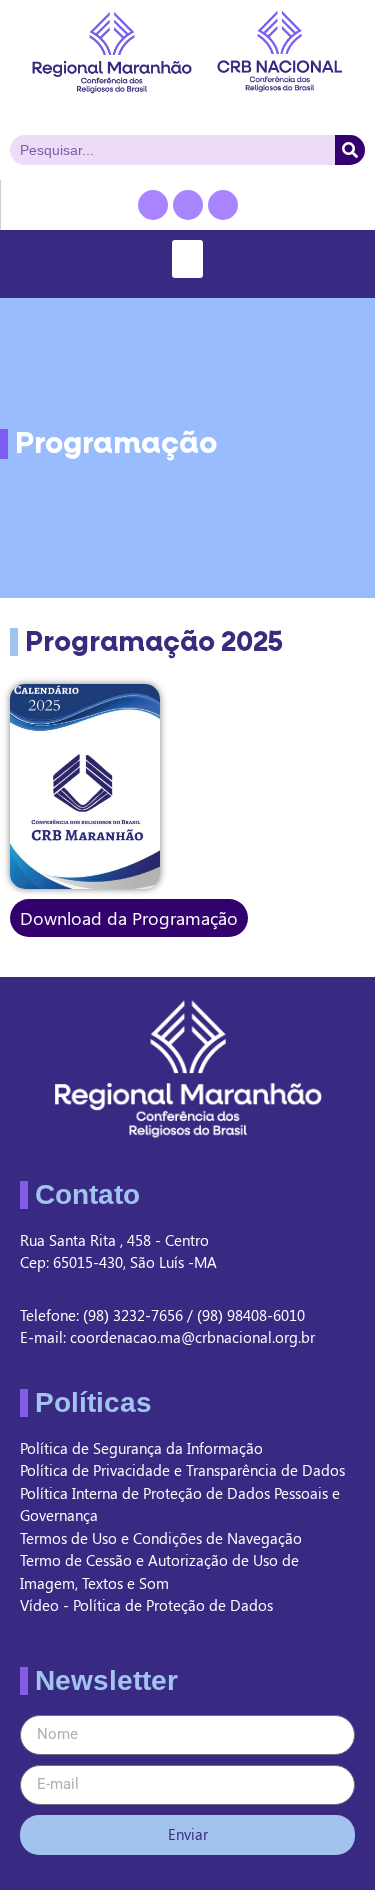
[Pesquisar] (350, 150)
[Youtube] (188, 205)
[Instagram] (223, 205)
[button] (188, 259)
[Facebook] (153, 205)
